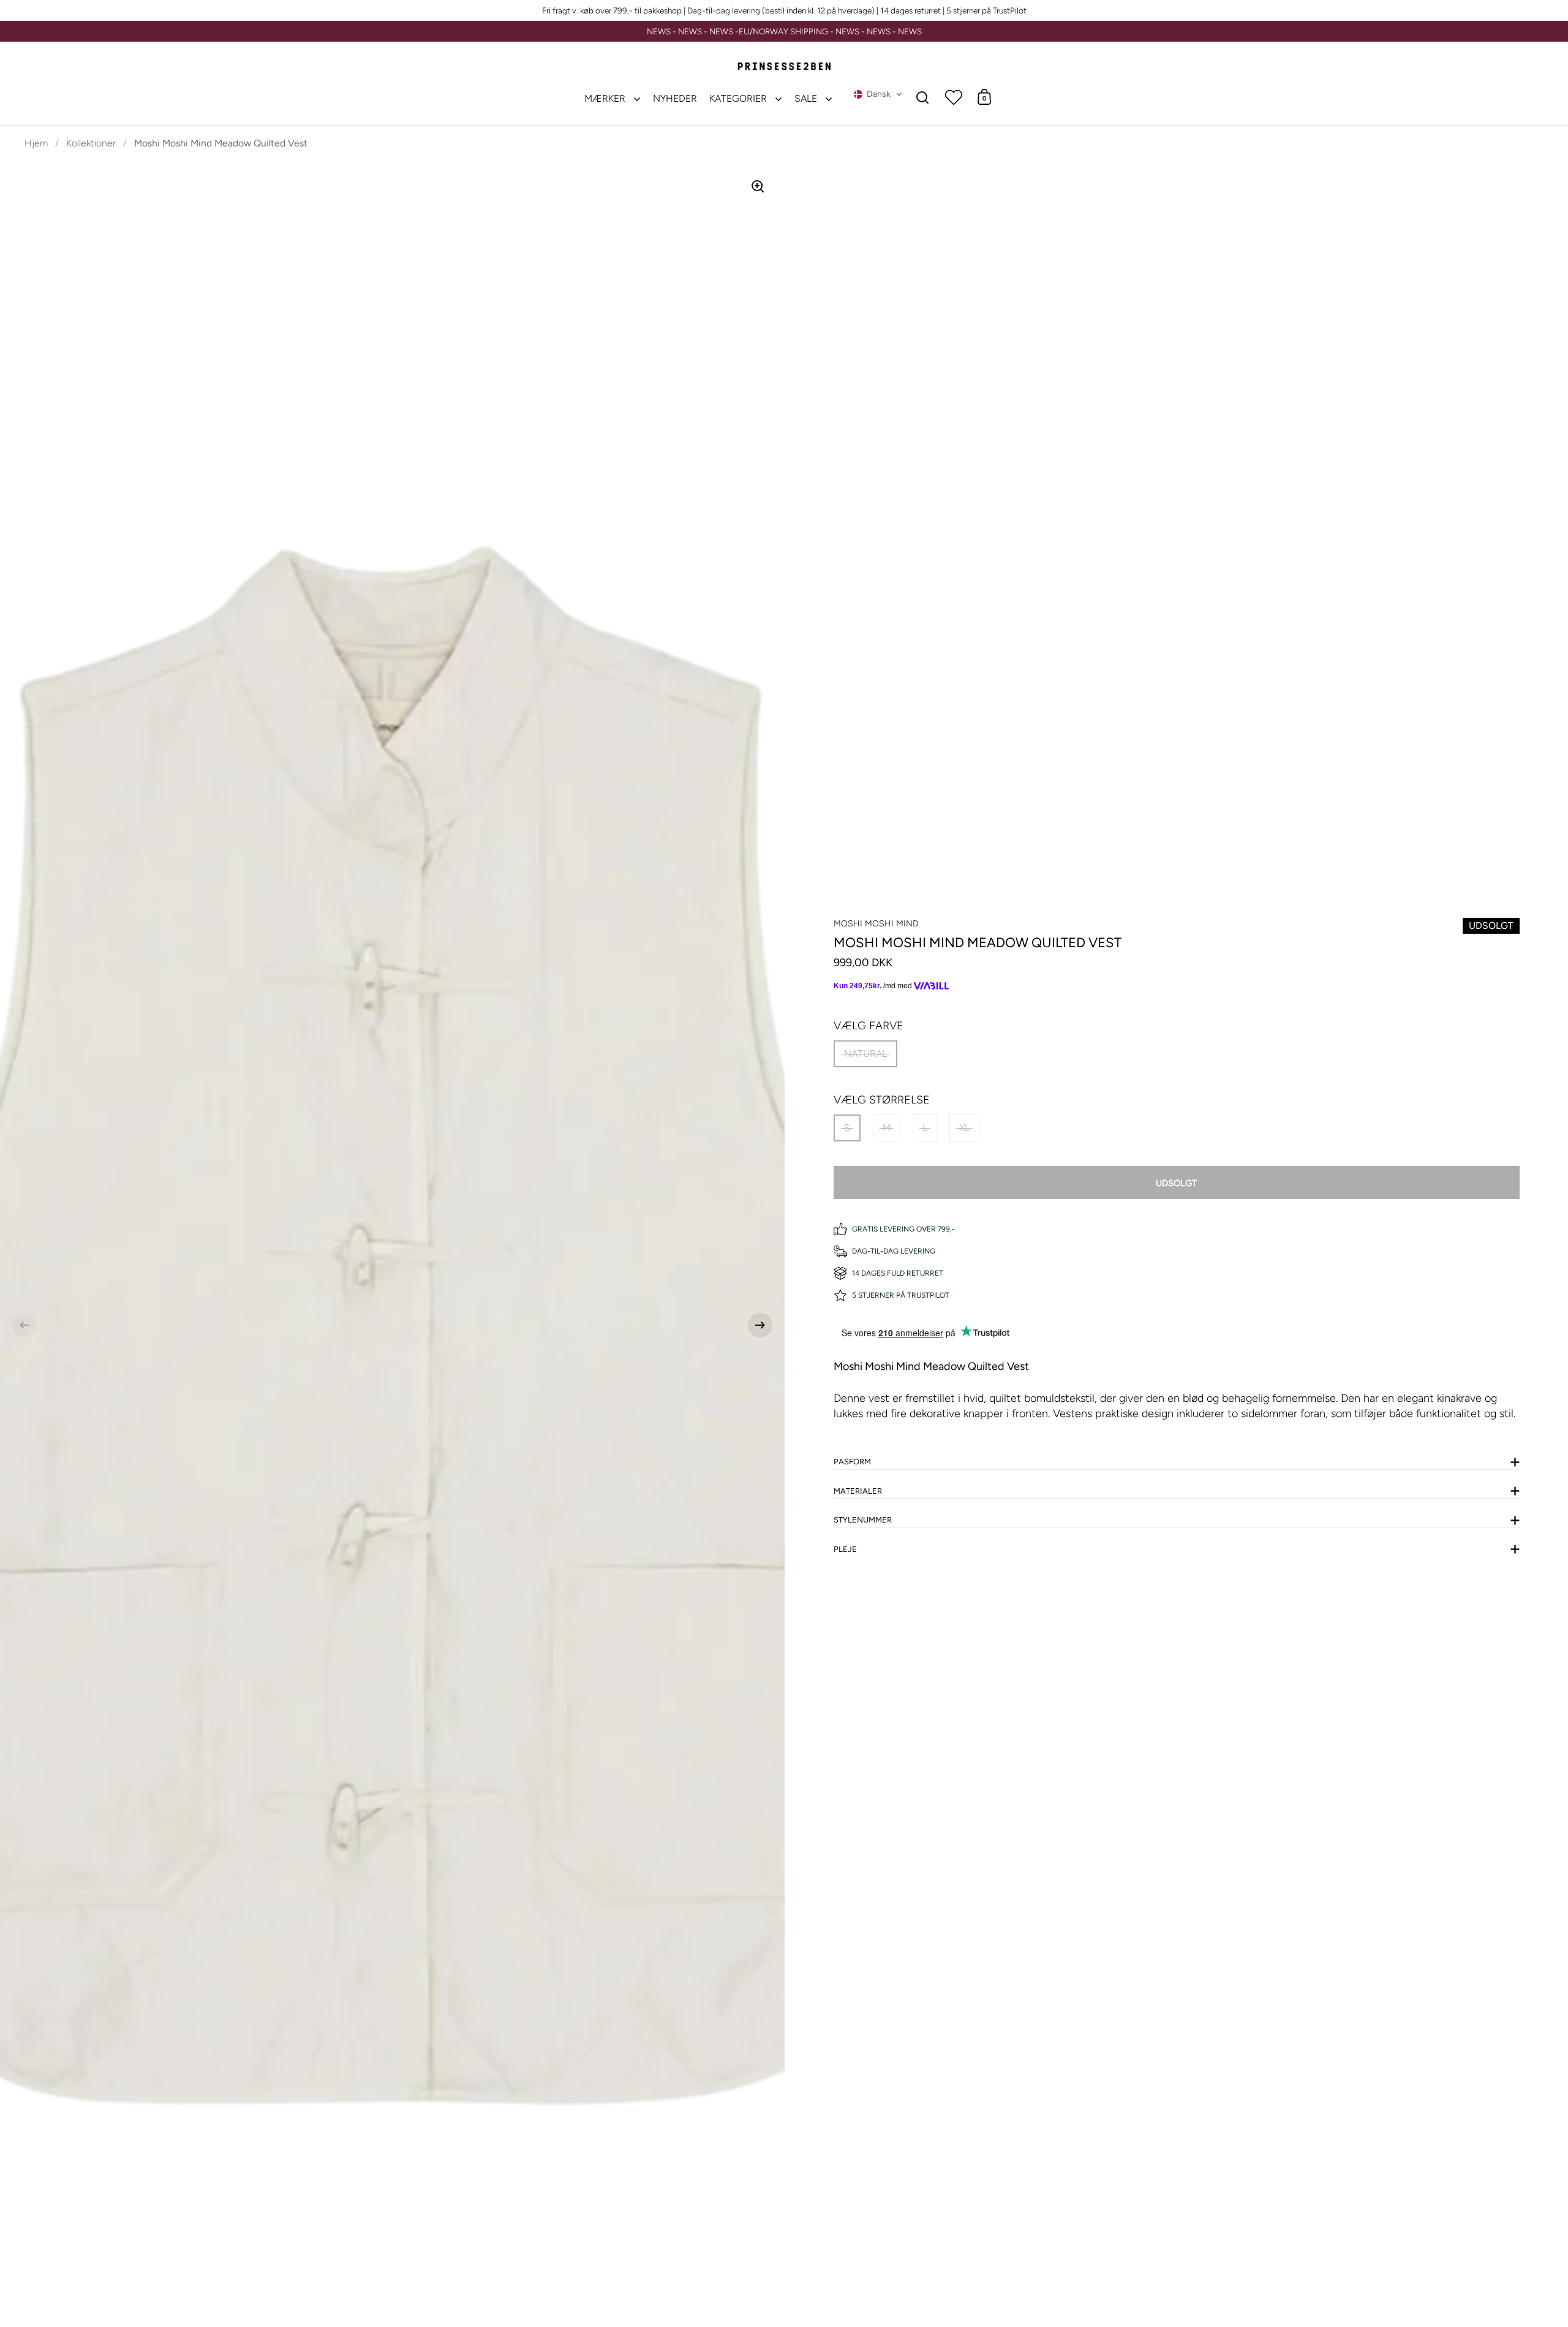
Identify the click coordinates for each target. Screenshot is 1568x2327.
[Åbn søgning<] (923, 97)
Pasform (852, 1462)
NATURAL (865, 1054)
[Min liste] (954, 97)
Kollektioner (91, 143)
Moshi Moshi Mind (876, 924)
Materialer (858, 1491)
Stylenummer (863, 1520)
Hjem (36, 143)
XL (964, 1128)
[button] (878, 94)
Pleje (845, 1549)
